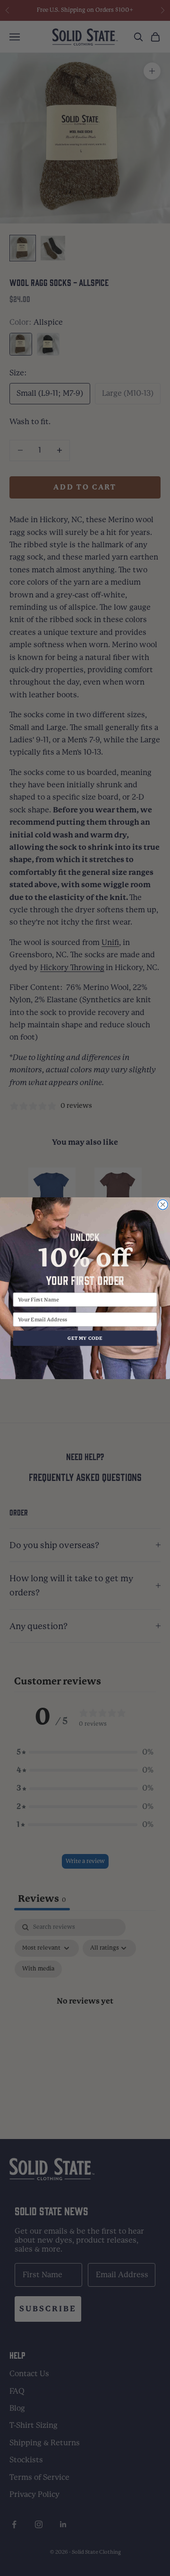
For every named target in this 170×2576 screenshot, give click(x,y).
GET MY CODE (85, 1338)
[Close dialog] (163, 1204)
